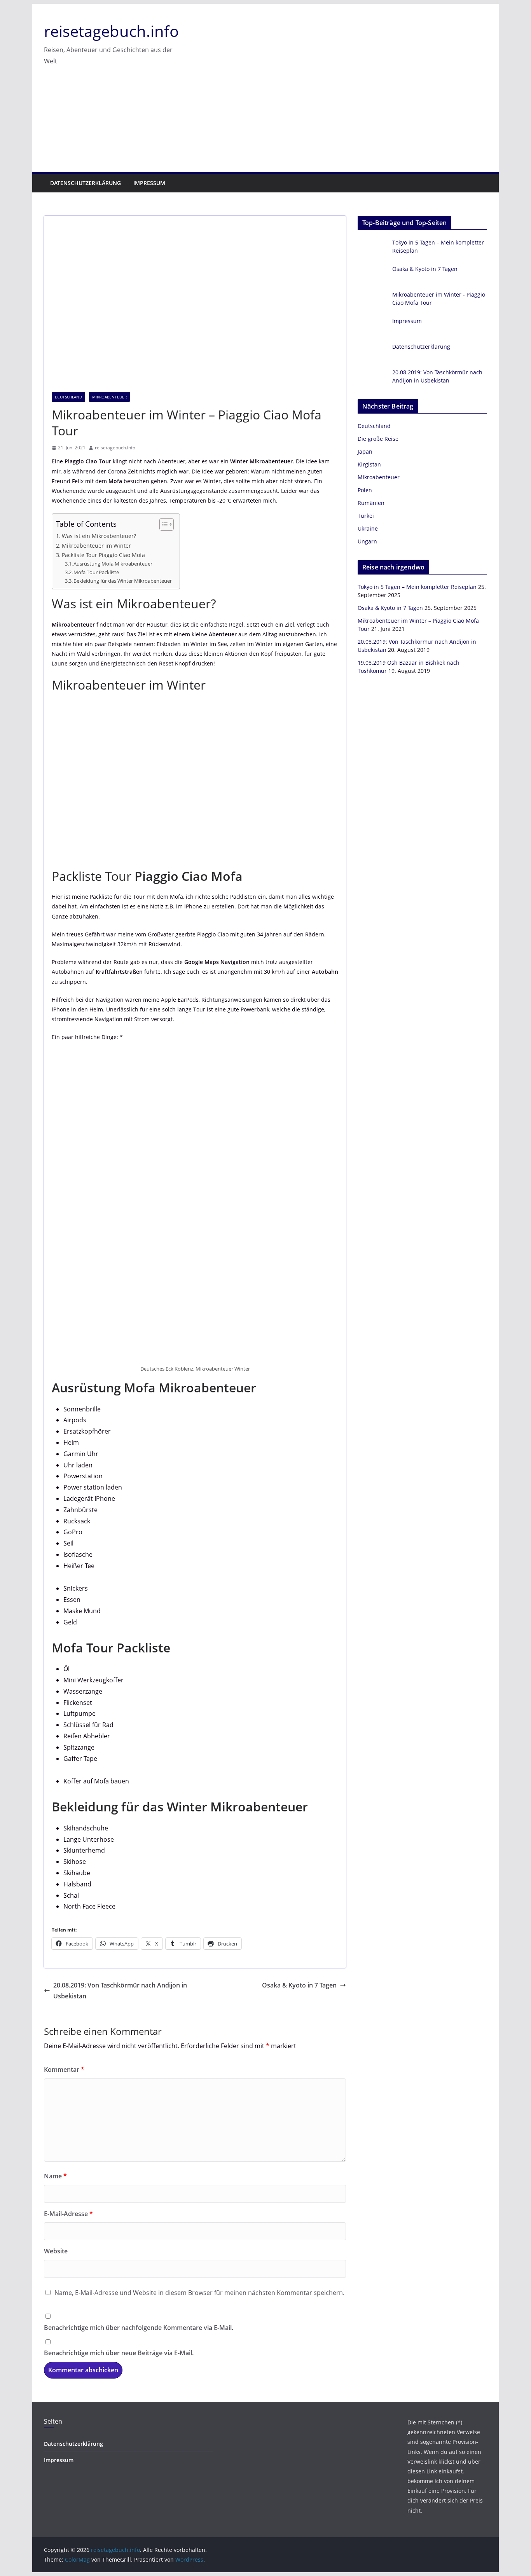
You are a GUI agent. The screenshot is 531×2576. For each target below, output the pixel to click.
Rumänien (371, 503)
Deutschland (68, 397)
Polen (365, 490)
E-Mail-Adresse (68, 2214)
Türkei (366, 516)
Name (55, 2176)
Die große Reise (378, 439)
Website (56, 2251)
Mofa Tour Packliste (96, 572)
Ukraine (368, 528)
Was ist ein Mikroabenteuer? (99, 536)
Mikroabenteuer (109, 397)
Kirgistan (369, 464)
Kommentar (64, 2070)
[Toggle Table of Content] (163, 524)
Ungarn (367, 541)
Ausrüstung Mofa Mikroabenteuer (113, 564)
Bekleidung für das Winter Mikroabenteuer (123, 581)
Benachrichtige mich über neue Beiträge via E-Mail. (119, 2353)
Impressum (149, 183)
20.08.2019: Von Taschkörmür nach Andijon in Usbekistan (120, 1991)
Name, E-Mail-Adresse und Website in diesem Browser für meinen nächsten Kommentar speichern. (199, 2293)
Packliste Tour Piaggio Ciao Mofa (103, 555)
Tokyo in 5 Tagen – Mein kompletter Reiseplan (417, 587)
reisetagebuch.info (111, 31)
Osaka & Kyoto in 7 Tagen (299, 1985)
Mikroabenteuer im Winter (96, 546)
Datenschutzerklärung (86, 183)
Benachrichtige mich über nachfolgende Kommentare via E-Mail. (139, 2328)
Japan (365, 451)
